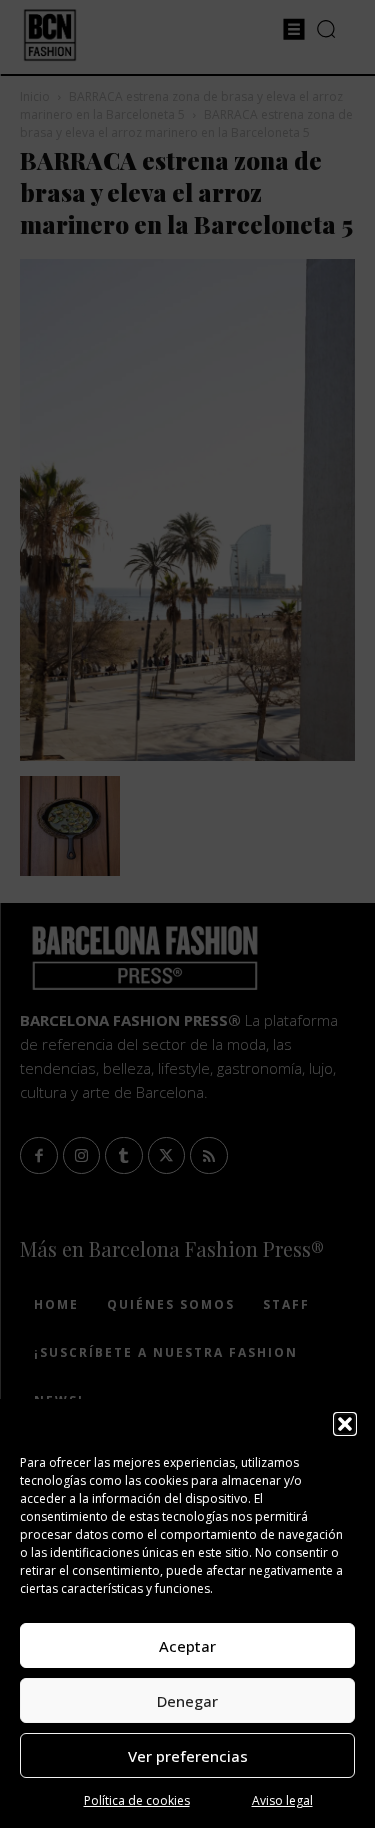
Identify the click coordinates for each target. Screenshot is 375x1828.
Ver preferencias (188, 1756)
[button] (345, 1424)
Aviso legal (282, 1800)
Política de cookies (137, 1800)
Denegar (187, 1701)
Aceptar (187, 1646)
